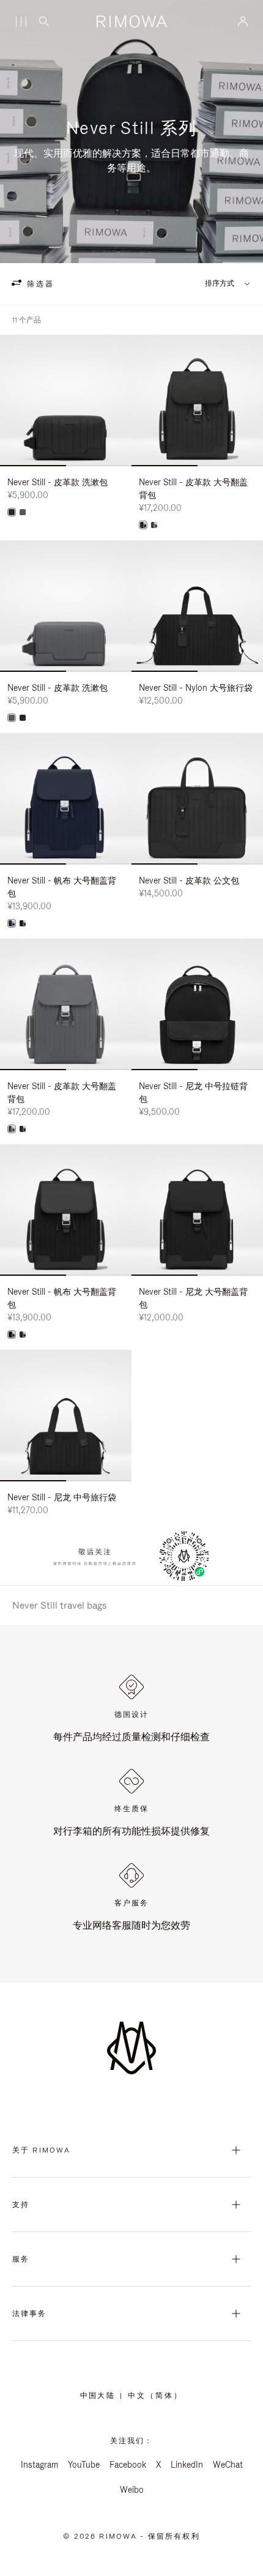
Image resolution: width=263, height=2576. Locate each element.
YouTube (84, 2465)
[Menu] (21, 22)
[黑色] (12, 512)
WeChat (228, 2465)
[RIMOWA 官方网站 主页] (131, 21)
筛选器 (39, 284)
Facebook (128, 2465)
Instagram (39, 2465)
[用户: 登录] (243, 21)
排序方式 (220, 284)
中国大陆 (100, 2395)
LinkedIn (187, 2465)
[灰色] (23, 512)
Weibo (132, 2490)
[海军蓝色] (12, 923)
